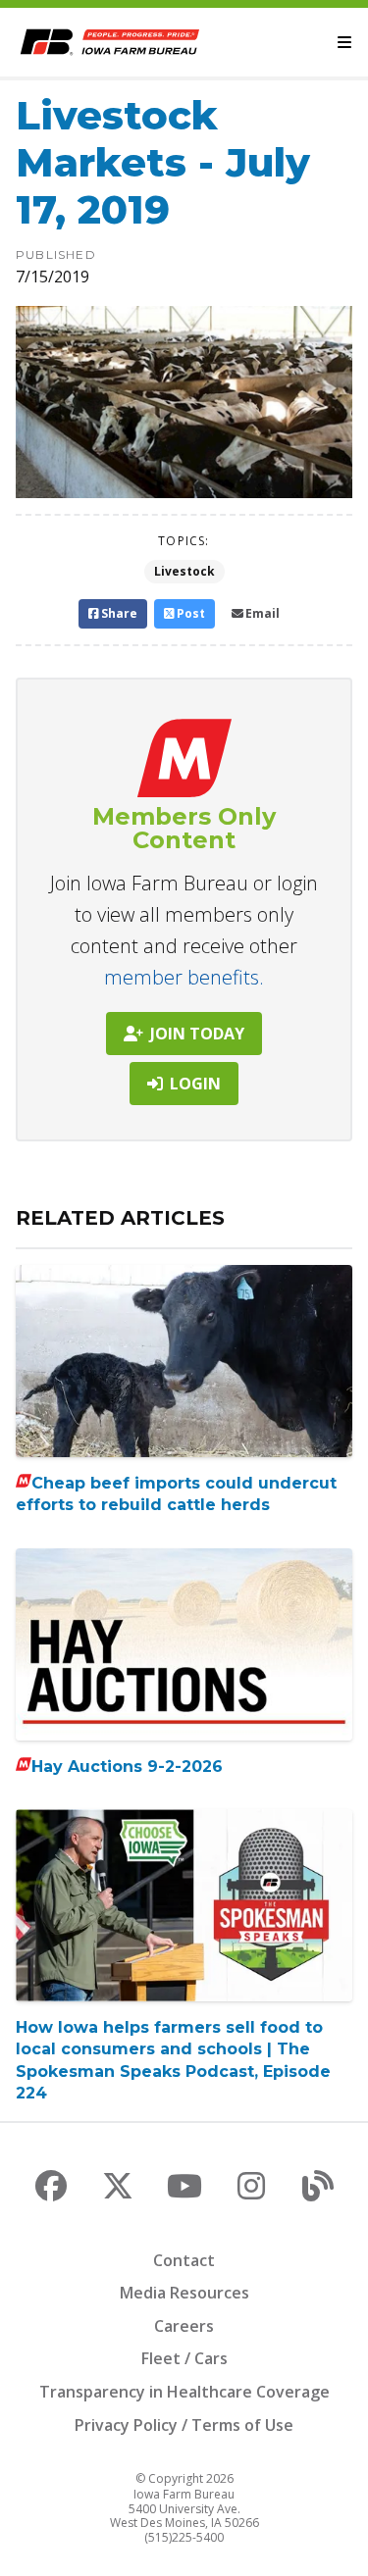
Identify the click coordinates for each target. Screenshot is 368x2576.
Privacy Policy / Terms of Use (184, 2425)
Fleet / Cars (184, 2358)
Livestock (184, 571)
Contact (184, 2260)
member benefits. (184, 977)
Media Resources (184, 2293)
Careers (184, 2326)
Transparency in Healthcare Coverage (184, 2392)
